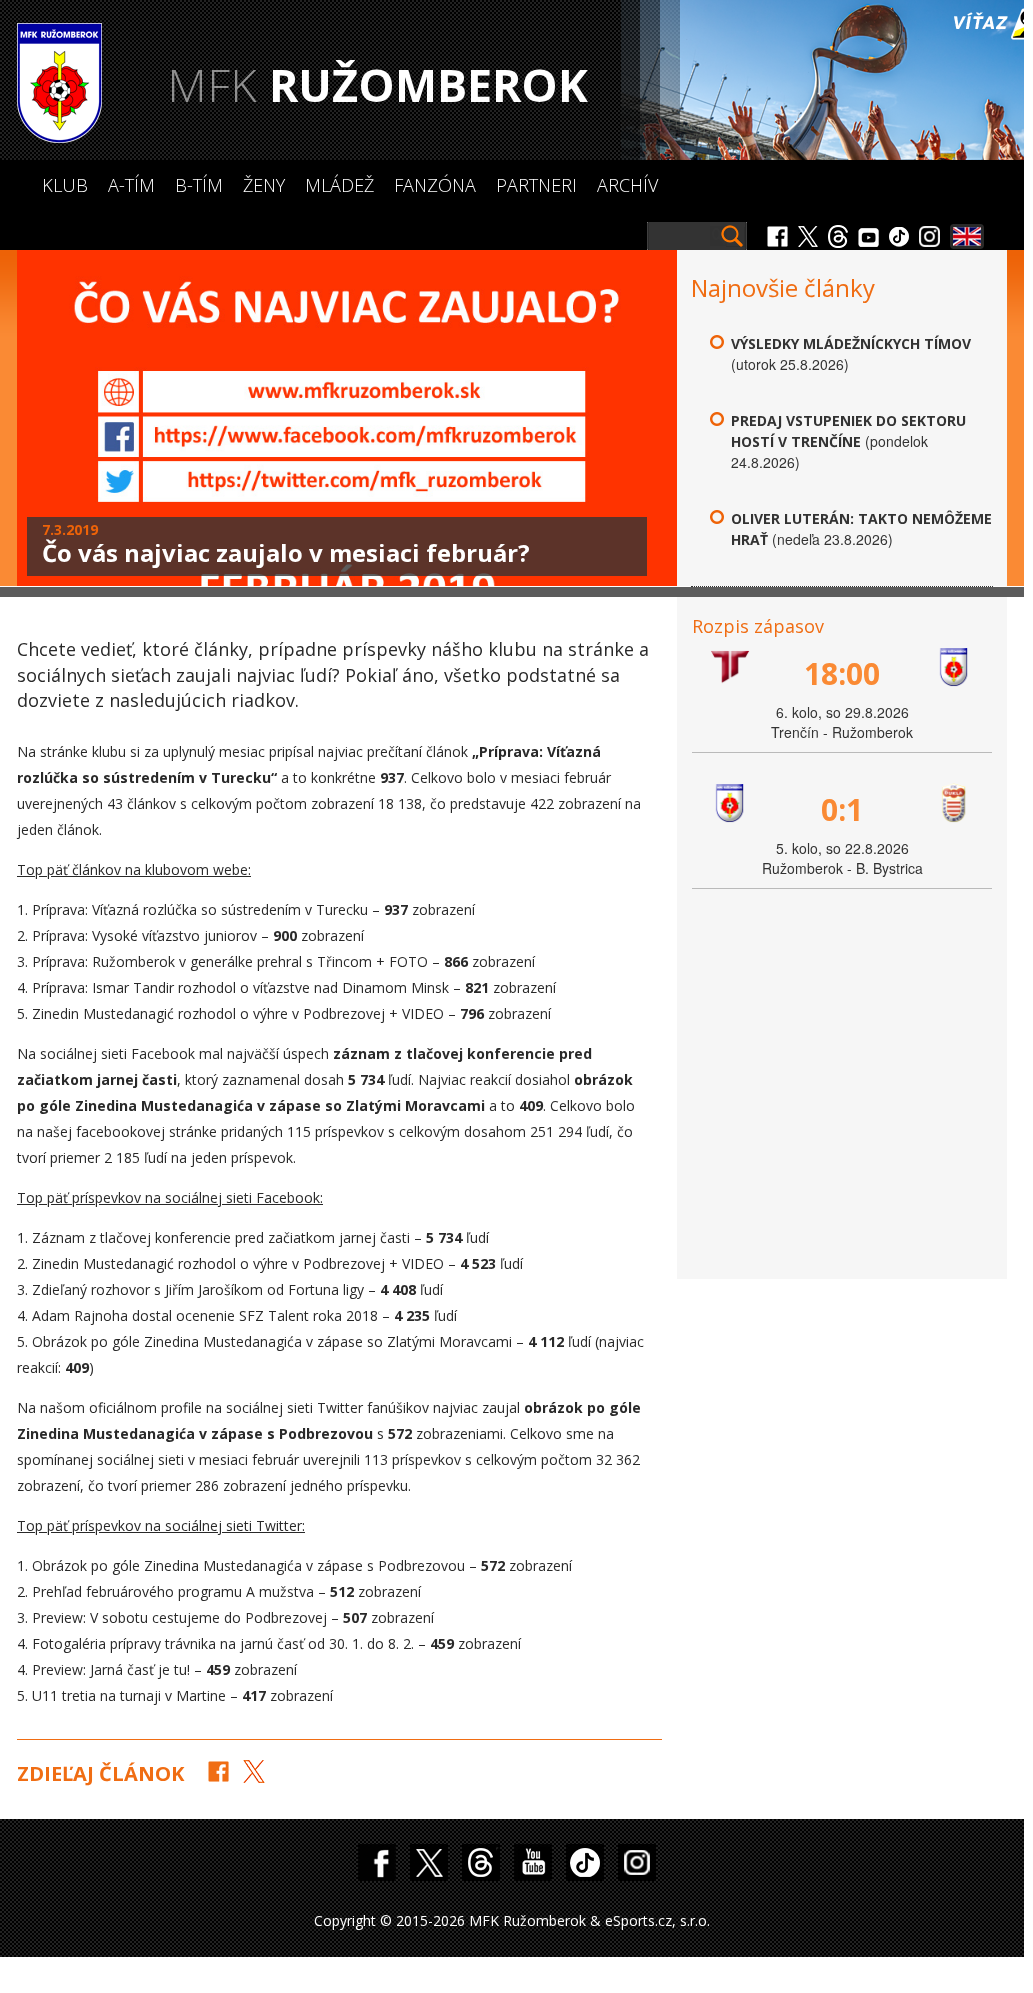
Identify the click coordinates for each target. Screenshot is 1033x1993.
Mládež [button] (339, 185)
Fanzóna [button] (435, 185)
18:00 (842, 673)
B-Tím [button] (199, 185)
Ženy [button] (264, 185)
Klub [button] (65, 185)
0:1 (842, 809)
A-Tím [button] (131, 185)
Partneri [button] (536, 185)
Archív (627, 185)
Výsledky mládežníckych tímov (851, 343)
